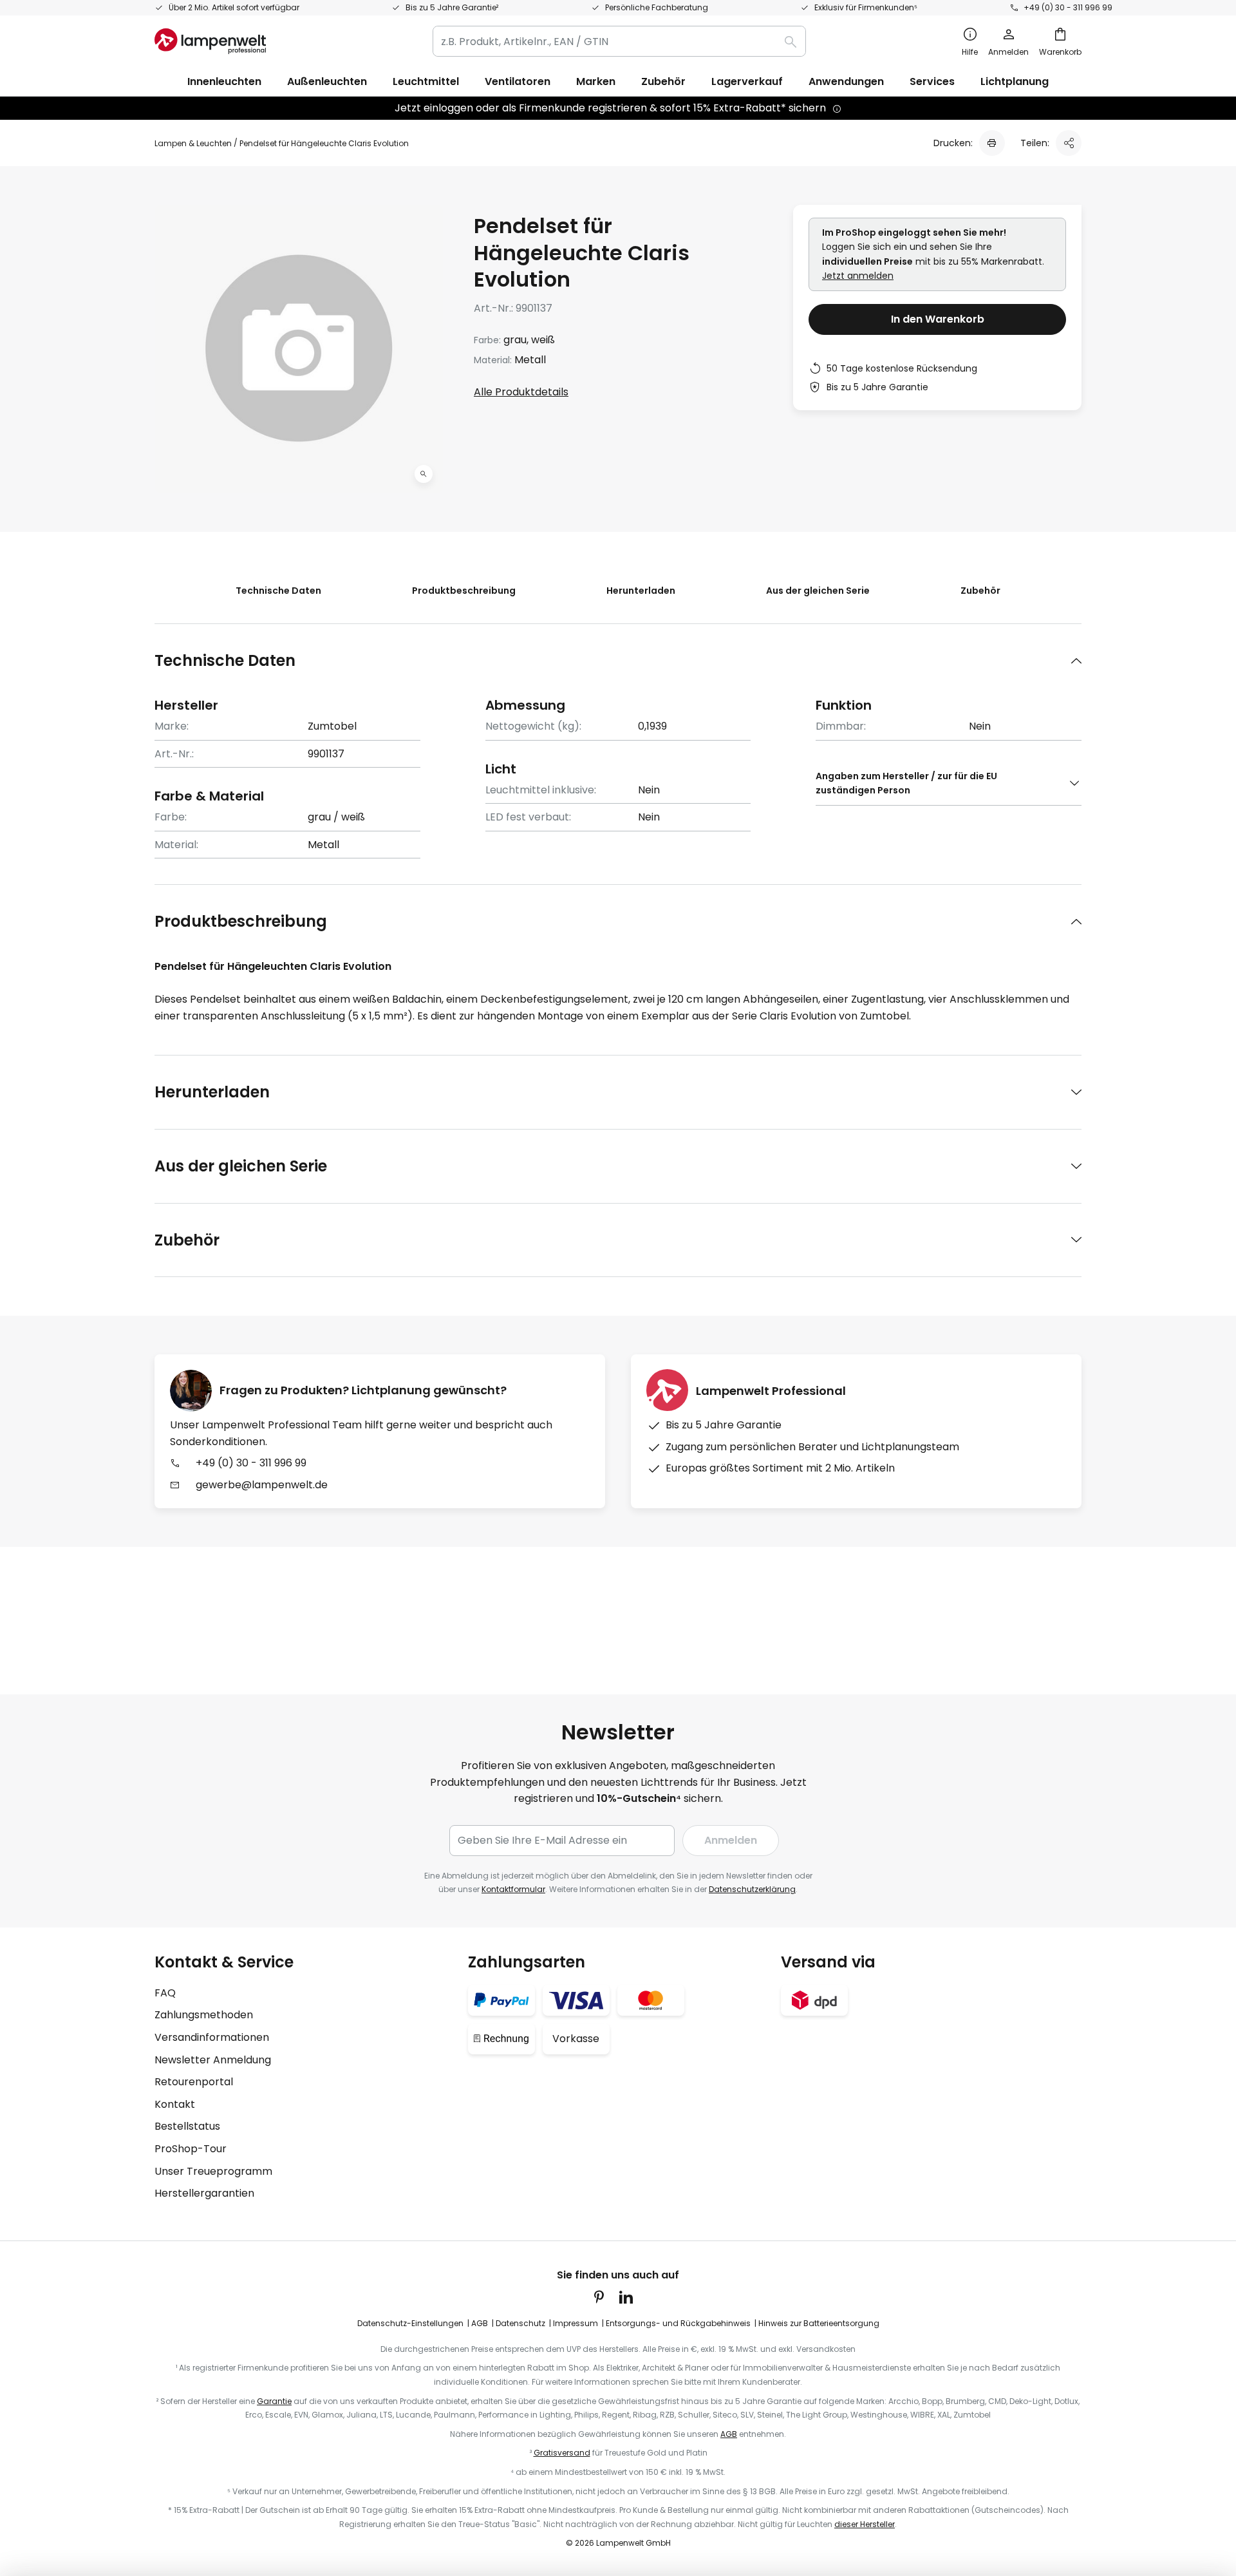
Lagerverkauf (747, 81)
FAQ (165, 1993)
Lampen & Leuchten (193, 143)
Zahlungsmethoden (204, 2015)
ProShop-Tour (191, 2149)
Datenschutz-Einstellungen (410, 2323)
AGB (480, 2323)
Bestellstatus (187, 2126)
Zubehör (980, 591)
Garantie (274, 2401)
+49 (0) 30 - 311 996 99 (1068, 7)
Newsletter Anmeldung (213, 2060)
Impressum (576, 2323)
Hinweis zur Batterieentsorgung (819, 2323)
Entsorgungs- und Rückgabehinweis (678, 2323)
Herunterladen (641, 591)
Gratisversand (562, 2453)
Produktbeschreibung (464, 591)
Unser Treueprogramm (213, 2171)
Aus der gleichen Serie (818, 591)
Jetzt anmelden (858, 276)
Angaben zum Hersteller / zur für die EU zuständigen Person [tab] (906, 783)
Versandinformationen (212, 2037)
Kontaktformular (513, 1889)
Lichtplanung (1015, 81)
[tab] (618, 660)
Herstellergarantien (204, 2193)
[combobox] (619, 41)
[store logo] (210, 41)
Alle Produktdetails (521, 392)
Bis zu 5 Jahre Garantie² (452, 7)
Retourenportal (194, 2082)
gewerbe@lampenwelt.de (262, 1485)
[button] (424, 474)
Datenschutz (520, 2323)
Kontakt (175, 2104)
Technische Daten (278, 591)
